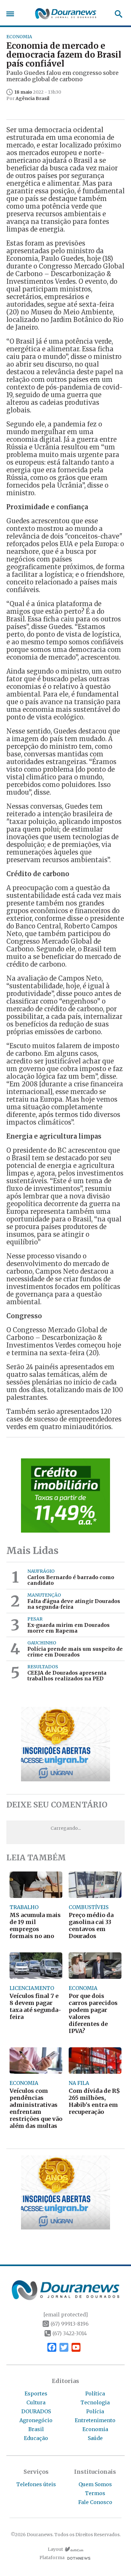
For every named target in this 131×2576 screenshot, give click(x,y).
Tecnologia (95, 2402)
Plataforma (52, 2558)
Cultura (36, 2402)
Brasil (36, 2429)
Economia (95, 2429)
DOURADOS (36, 2411)
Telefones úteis (36, 2484)
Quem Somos (95, 2484)
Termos (95, 2493)
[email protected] (65, 2315)
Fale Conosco (95, 2502)
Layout (55, 2549)
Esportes (36, 2394)
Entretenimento (95, 2420)
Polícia (95, 2411)
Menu (12, 14)
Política (95, 2394)
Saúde (95, 2438)
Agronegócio (36, 2420)
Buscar (117, 14)
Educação (36, 2438)
